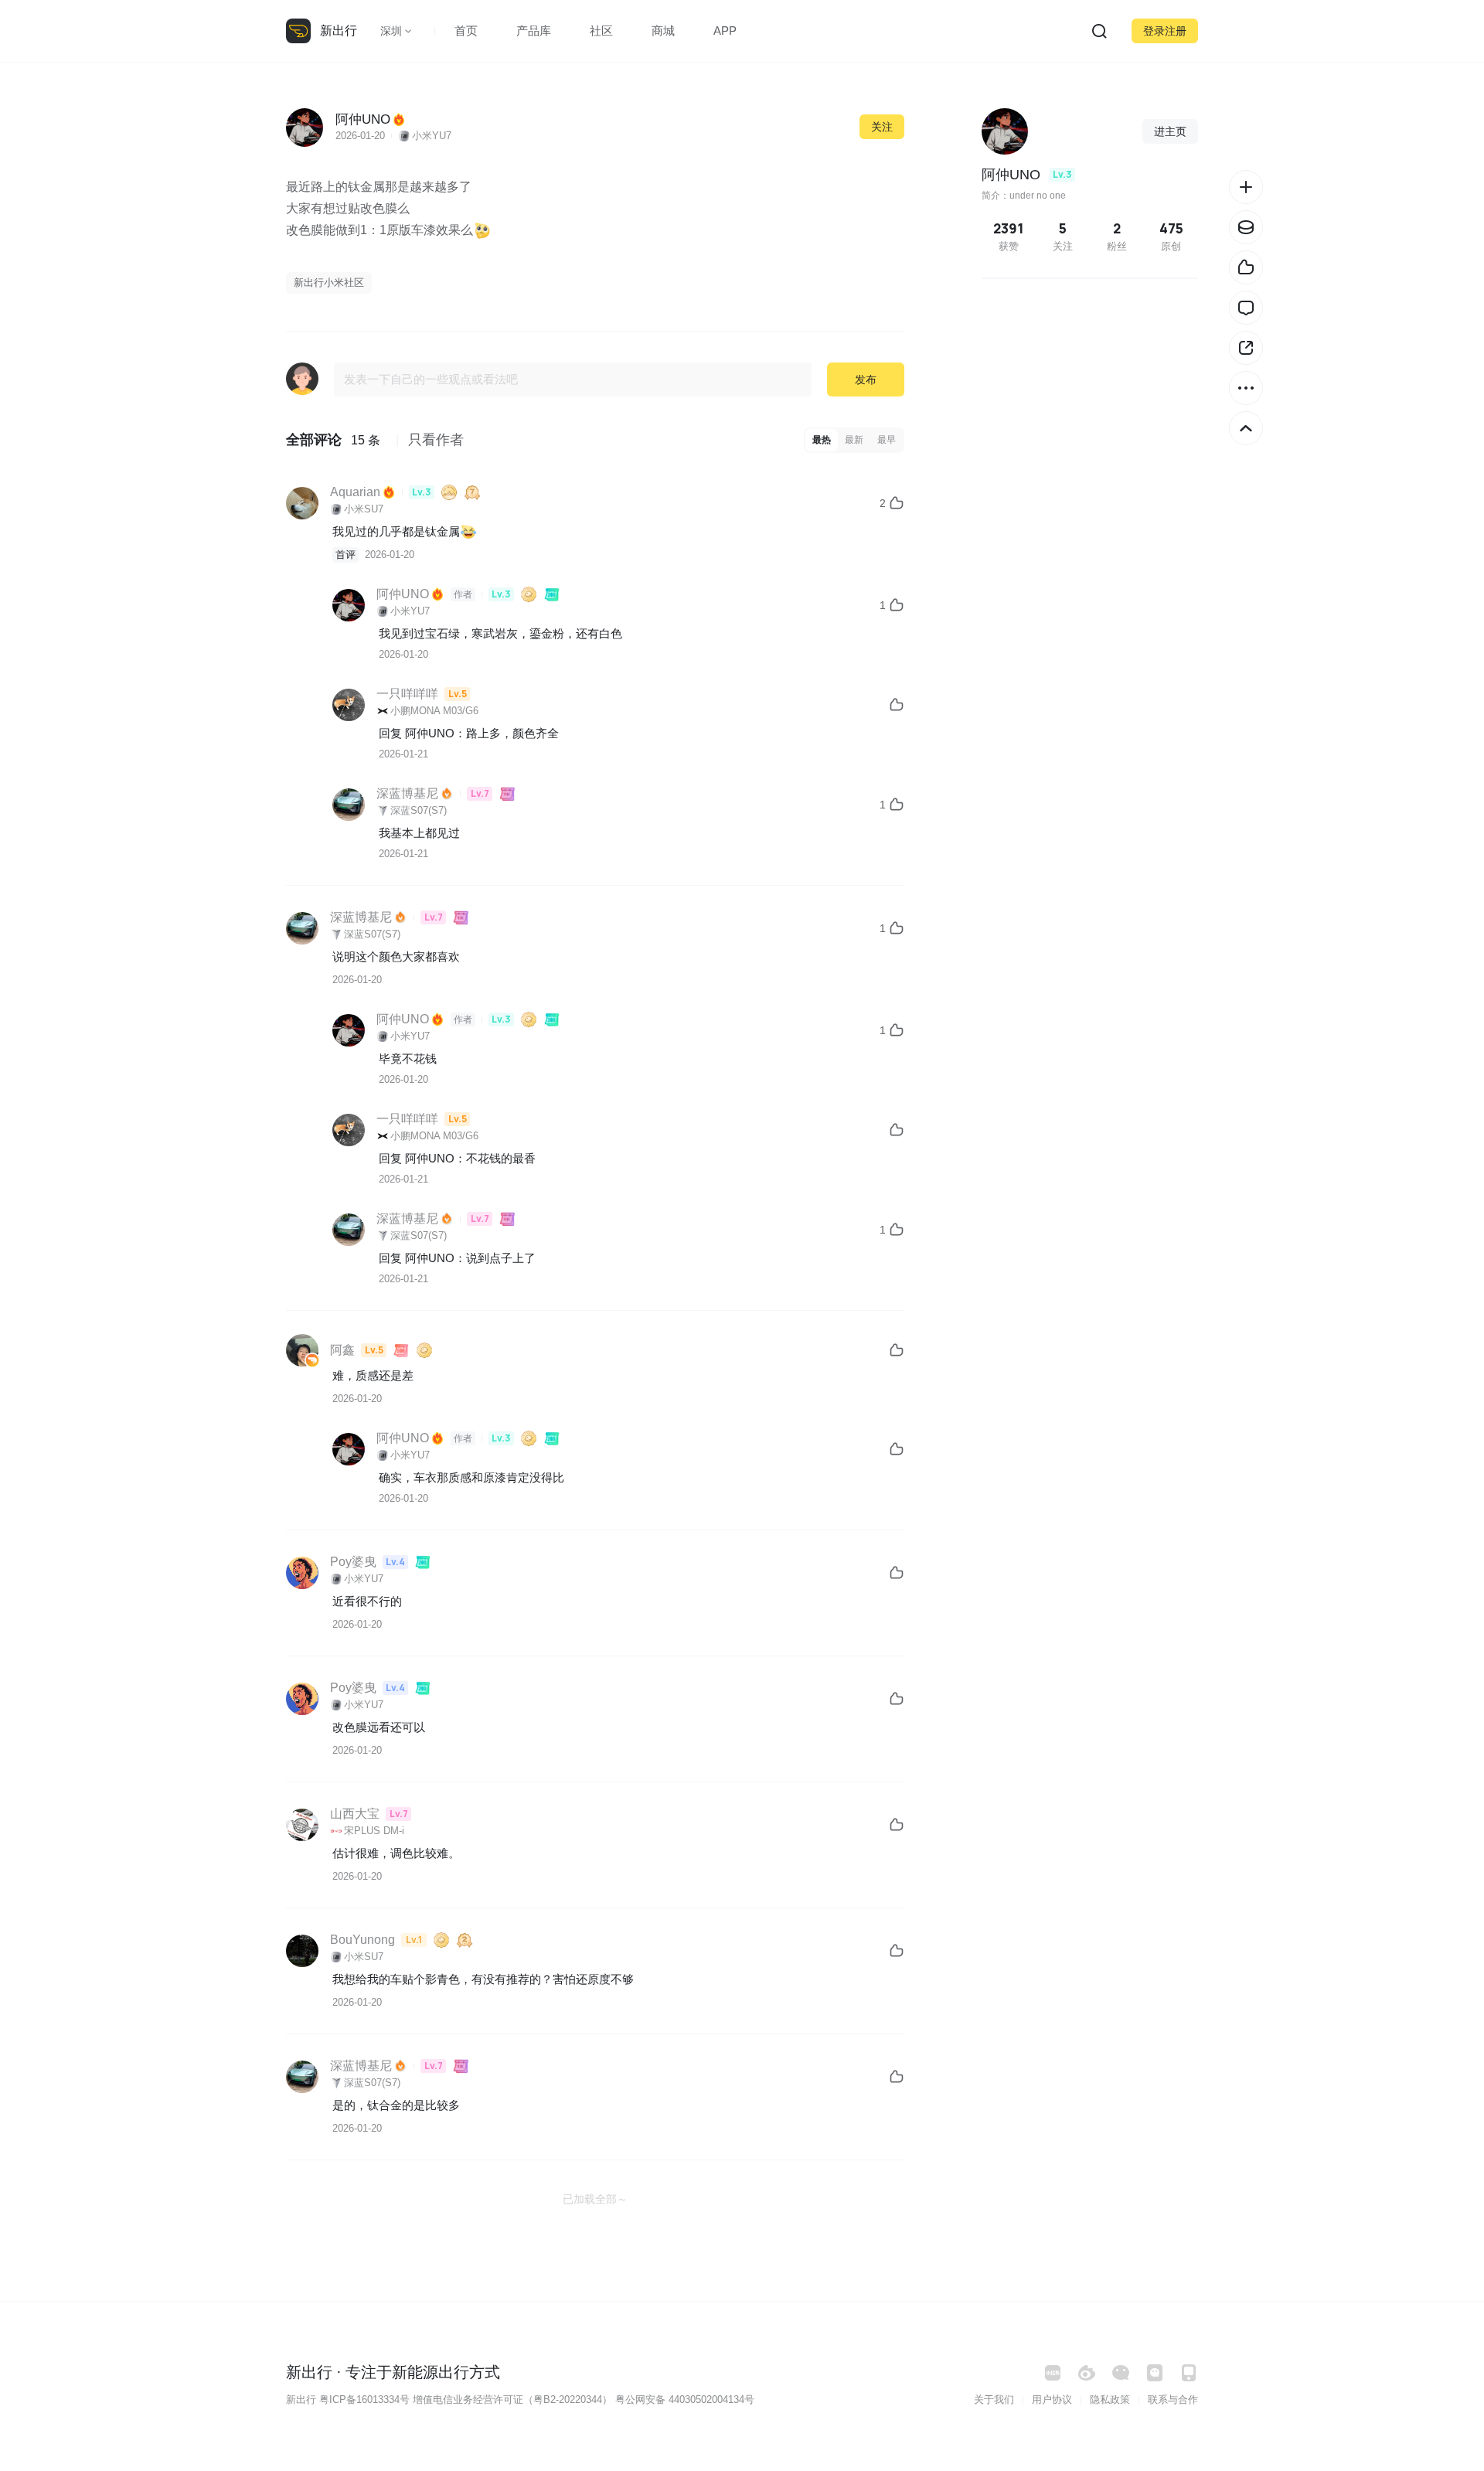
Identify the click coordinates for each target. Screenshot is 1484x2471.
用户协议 (1052, 2400)
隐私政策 (1110, 2400)
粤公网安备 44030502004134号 (685, 2400)
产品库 (534, 31)
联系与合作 (1173, 2400)
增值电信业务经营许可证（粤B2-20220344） (512, 2400)
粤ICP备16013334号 (364, 2400)
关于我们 (994, 2400)
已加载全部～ (595, 2199)
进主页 (1170, 131)
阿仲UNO (430, 733)
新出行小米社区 (329, 282)
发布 (866, 379)
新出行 (339, 31)
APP (725, 31)
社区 (601, 31)
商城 (663, 31)
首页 (466, 31)
